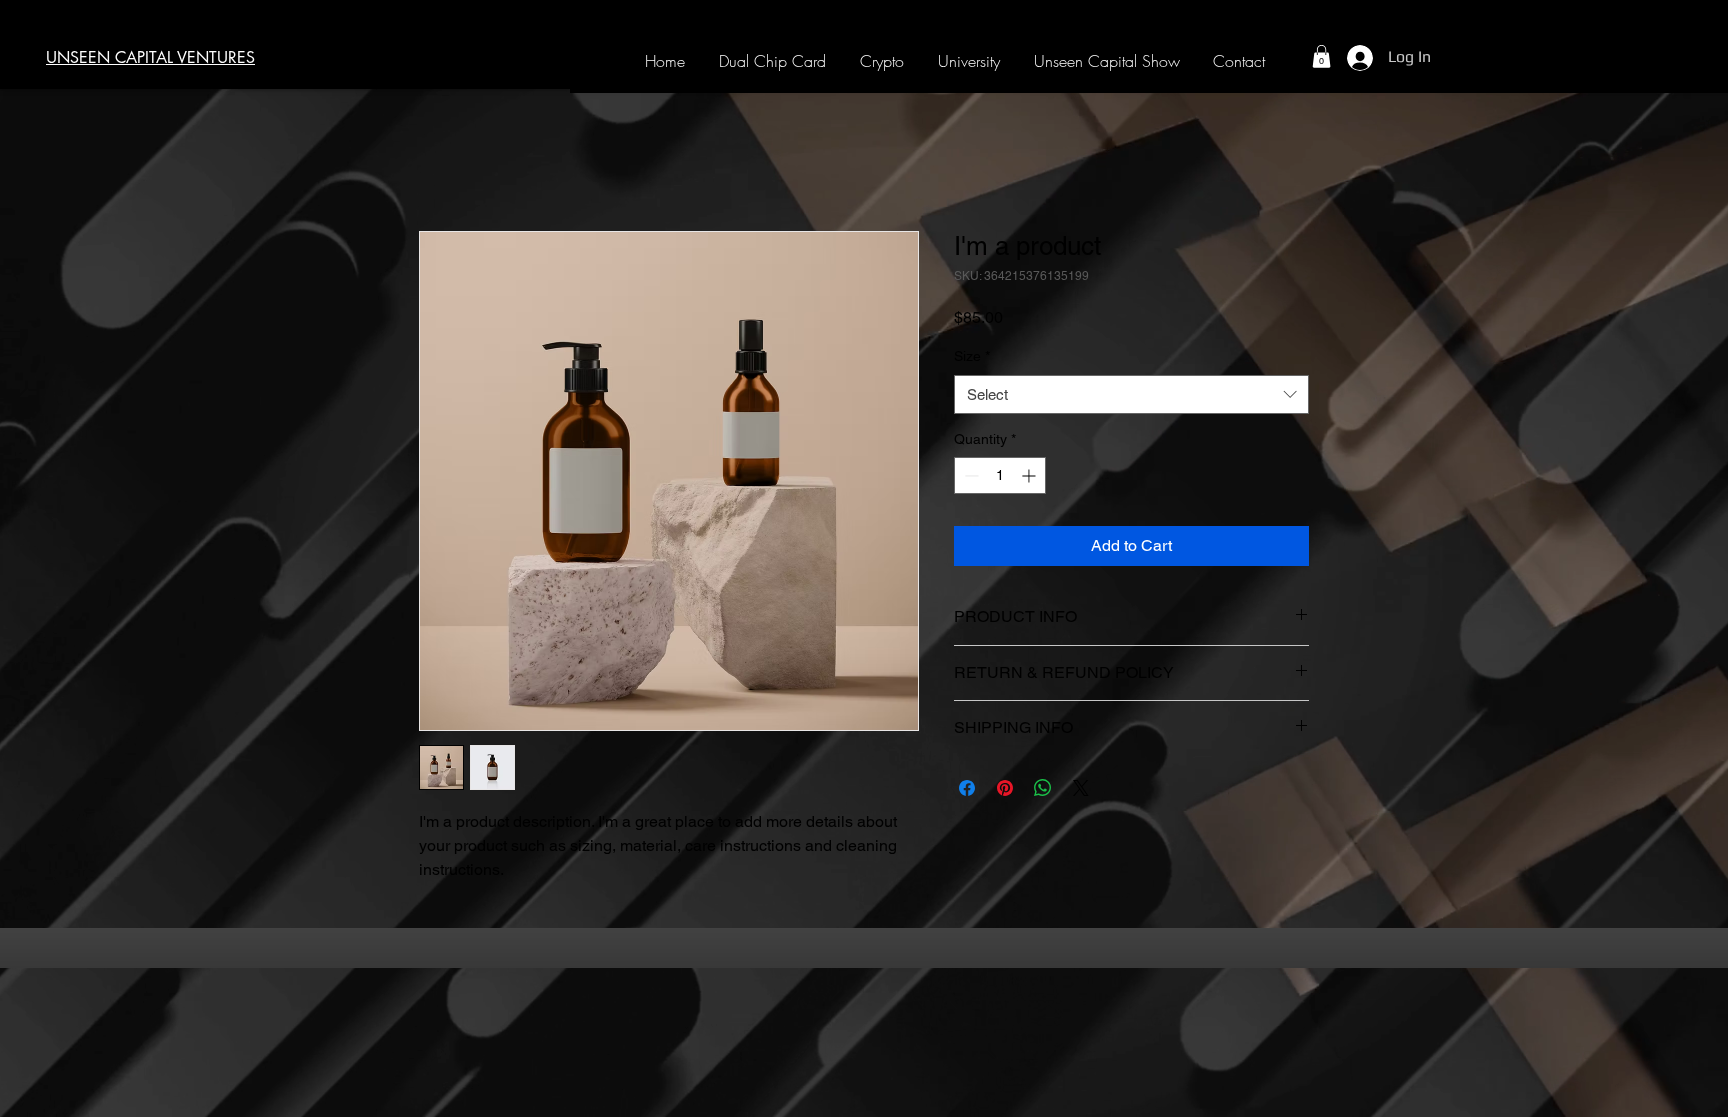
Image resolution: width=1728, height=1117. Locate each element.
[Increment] (1030, 475)
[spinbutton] (1000, 475)
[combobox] (1131, 394)
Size (972, 356)
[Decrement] (969, 475)
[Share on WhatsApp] (1043, 788)
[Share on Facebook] (967, 788)
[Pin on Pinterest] (1005, 788)
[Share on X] (1081, 788)
